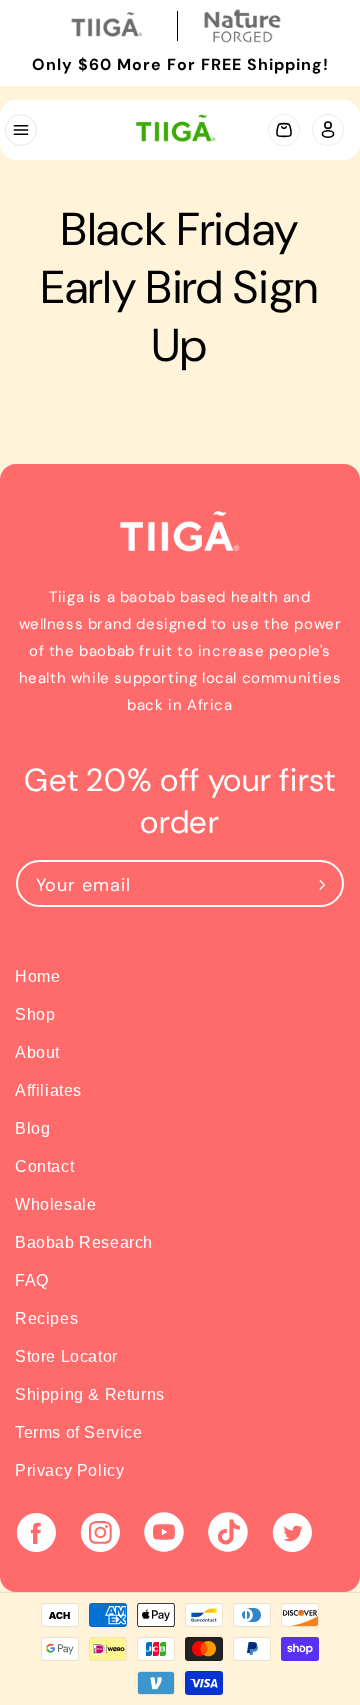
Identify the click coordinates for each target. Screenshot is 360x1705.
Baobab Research (84, 1242)
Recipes (46, 1318)
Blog (32, 1128)
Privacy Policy (69, 1470)
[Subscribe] (322, 883)
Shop (35, 1014)
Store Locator (66, 1356)
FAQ (32, 1280)
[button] (20, 130)
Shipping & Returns (90, 1394)
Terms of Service (79, 1432)
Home (37, 976)
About (37, 1052)
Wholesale (55, 1204)
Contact (44, 1166)
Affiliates (48, 1090)
